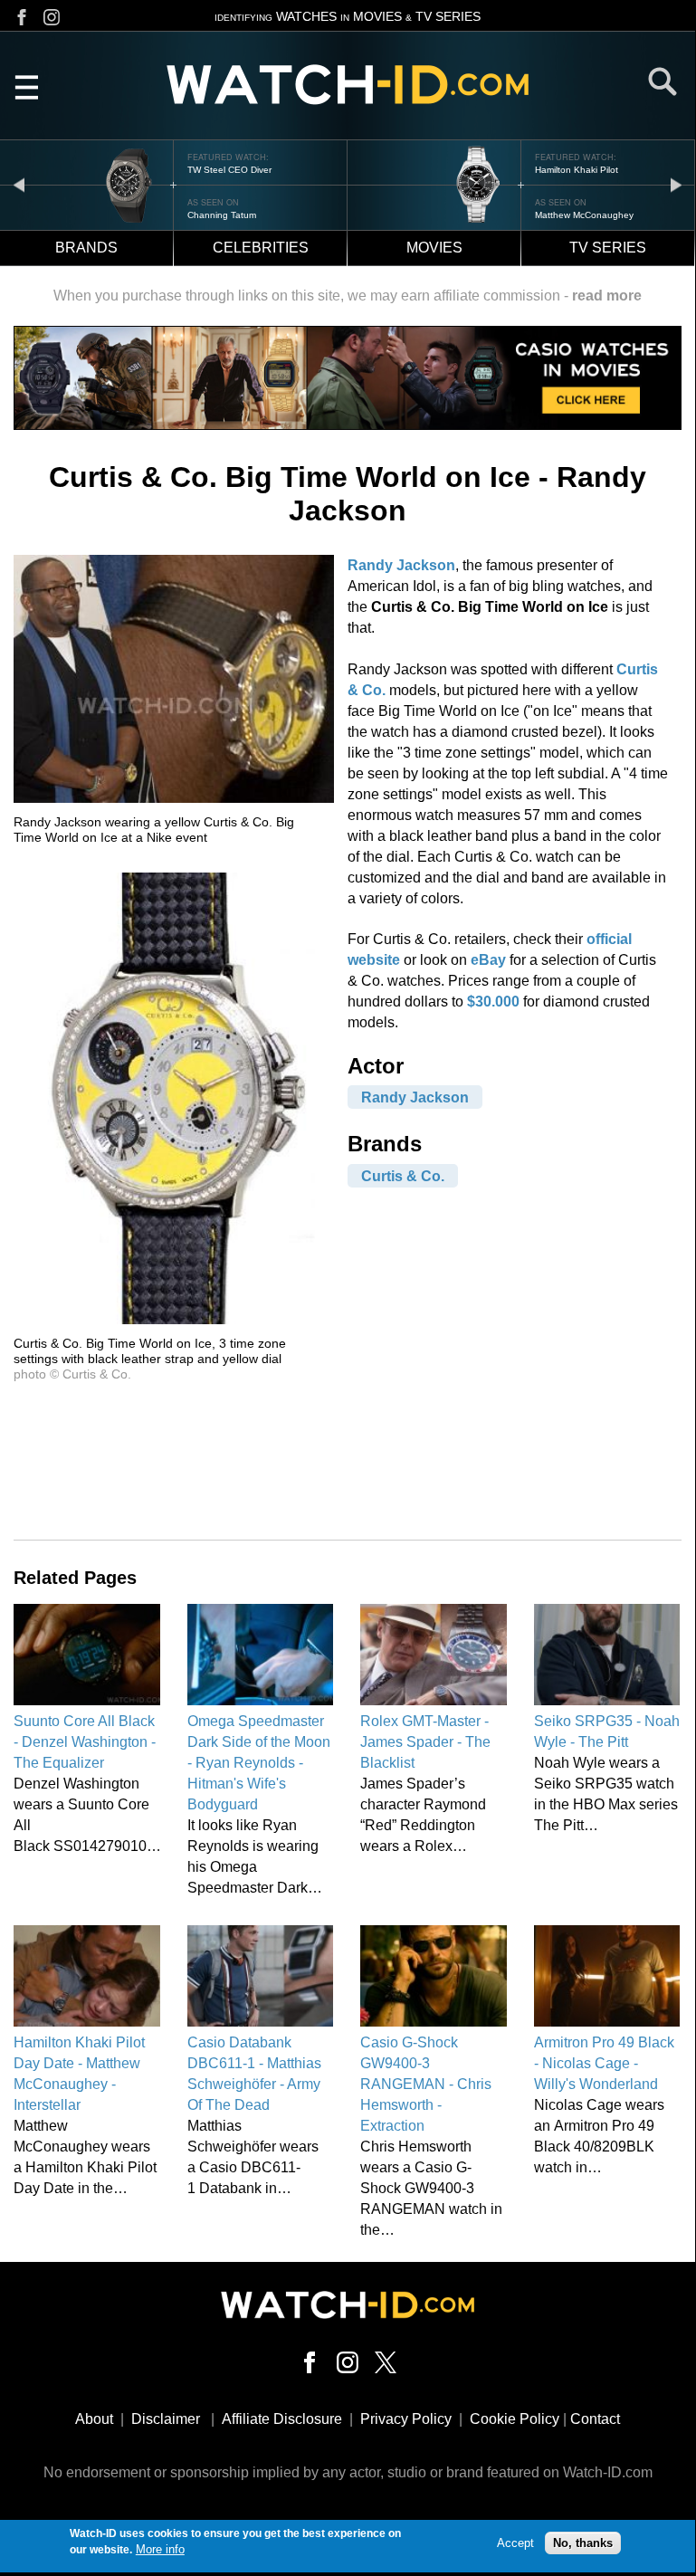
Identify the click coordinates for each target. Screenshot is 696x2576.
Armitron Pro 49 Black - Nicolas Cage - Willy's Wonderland (604, 2063)
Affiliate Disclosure (282, 2419)
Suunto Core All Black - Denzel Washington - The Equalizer (85, 1742)
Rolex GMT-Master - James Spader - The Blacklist (425, 1742)
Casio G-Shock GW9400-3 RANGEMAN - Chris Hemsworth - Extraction (426, 2084)
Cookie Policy (515, 2419)
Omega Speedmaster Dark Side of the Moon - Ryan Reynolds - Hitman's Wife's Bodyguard (259, 1763)
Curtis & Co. (403, 1175)
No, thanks (583, 2543)
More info (160, 2549)
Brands (86, 248)
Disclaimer (166, 2419)
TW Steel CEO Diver (229, 170)
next (676, 184)
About (94, 2419)
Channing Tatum (222, 215)
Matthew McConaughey (584, 215)
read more (607, 296)
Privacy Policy (406, 2419)
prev (19, 184)
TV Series (608, 248)
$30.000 (493, 1002)
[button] (174, 798)
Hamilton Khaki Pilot (577, 170)
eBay (488, 960)
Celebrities (261, 248)
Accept (515, 2543)
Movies (434, 248)
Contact (595, 2419)
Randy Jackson (401, 565)
